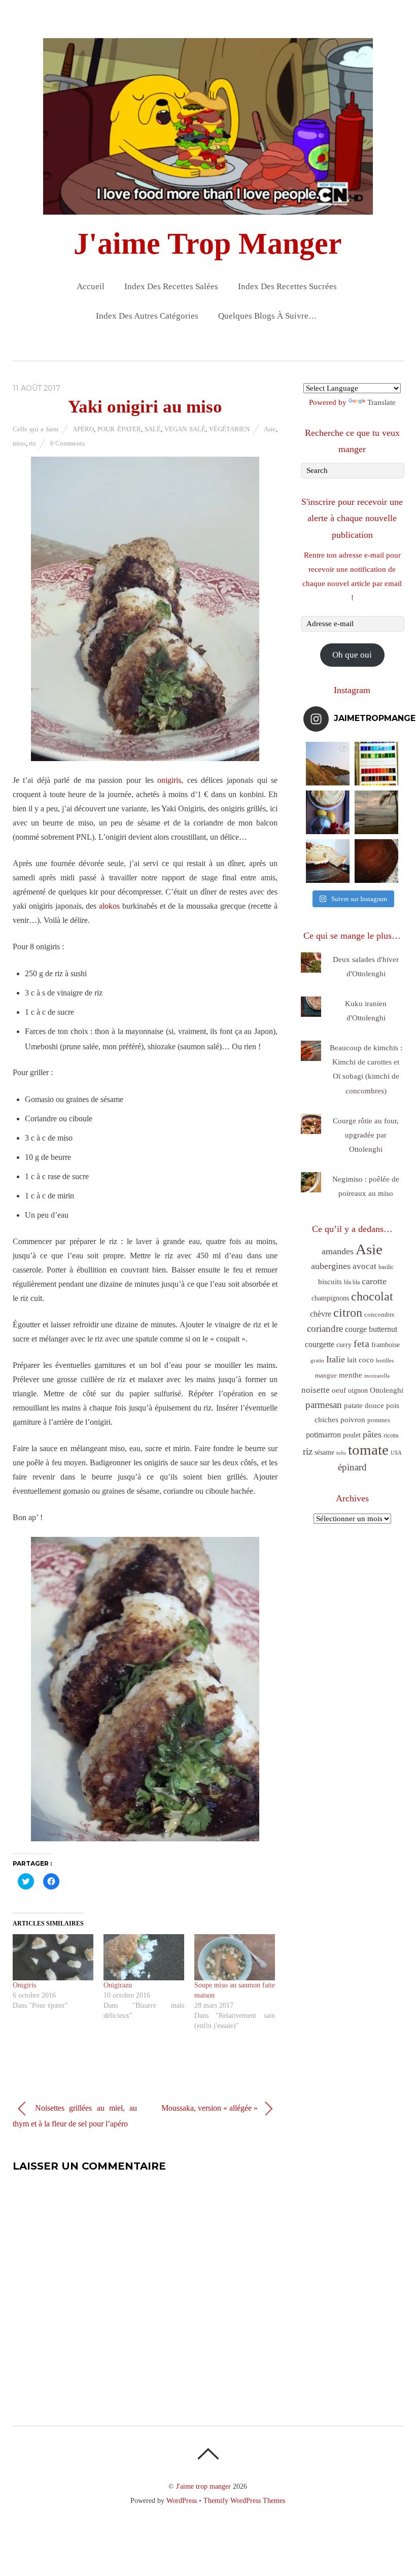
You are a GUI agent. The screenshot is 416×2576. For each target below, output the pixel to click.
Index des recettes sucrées (287, 286)
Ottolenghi (387, 1390)
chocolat (372, 1296)
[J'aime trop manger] (208, 206)
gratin (317, 1360)
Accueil (91, 286)
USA (396, 1453)
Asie (270, 429)
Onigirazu (118, 1985)
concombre (379, 1314)
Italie (336, 1359)
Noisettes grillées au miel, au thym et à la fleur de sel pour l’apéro (75, 2115)
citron (348, 1312)
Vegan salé (185, 429)
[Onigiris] (53, 1957)
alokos (109, 906)
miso (19, 443)
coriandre (325, 1329)
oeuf (339, 1390)
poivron (353, 1419)
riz (32, 443)
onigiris (169, 780)
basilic (386, 1267)
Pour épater (119, 429)
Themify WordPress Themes (244, 2500)
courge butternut (371, 1329)
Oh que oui (352, 655)
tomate (368, 1450)
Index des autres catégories (147, 316)
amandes (338, 1251)
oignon (358, 1390)
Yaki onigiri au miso (145, 407)
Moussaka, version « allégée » (211, 2107)
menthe (351, 1375)
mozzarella (377, 1376)
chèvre (321, 1314)
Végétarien (229, 429)
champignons (330, 1298)
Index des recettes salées (171, 286)
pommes (379, 1420)
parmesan (324, 1405)
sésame (324, 1452)
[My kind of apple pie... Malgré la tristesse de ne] (376, 861)
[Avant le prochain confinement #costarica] (376, 812)
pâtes (372, 1434)
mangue (326, 1375)
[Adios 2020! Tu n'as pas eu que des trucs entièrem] (328, 861)
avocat (365, 1266)
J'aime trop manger (203, 2486)
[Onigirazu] (144, 1957)
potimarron (323, 1435)
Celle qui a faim (36, 429)
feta (361, 1344)
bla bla (352, 1282)
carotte (374, 1281)
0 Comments (67, 443)
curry (344, 1345)
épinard (352, 1467)
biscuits (330, 1282)
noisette (316, 1390)
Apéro (83, 429)
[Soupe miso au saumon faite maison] (235, 1957)
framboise (386, 1345)
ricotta (391, 1435)
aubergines (331, 1266)
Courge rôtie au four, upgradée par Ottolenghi (366, 1135)
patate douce (364, 1405)
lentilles (385, 1361)
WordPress (182, 2500)
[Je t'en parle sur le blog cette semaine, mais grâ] (328, 764)
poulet (352, 1435)
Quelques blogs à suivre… (268, 316)
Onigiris (24, 1985)
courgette (320, 1344)
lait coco (360, 1360)
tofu (341, 1453)
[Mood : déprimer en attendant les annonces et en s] (328, 812)
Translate (382, 402)
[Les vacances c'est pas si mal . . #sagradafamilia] (376, 764)
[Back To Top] (208, 2454)
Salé (153, 429)
